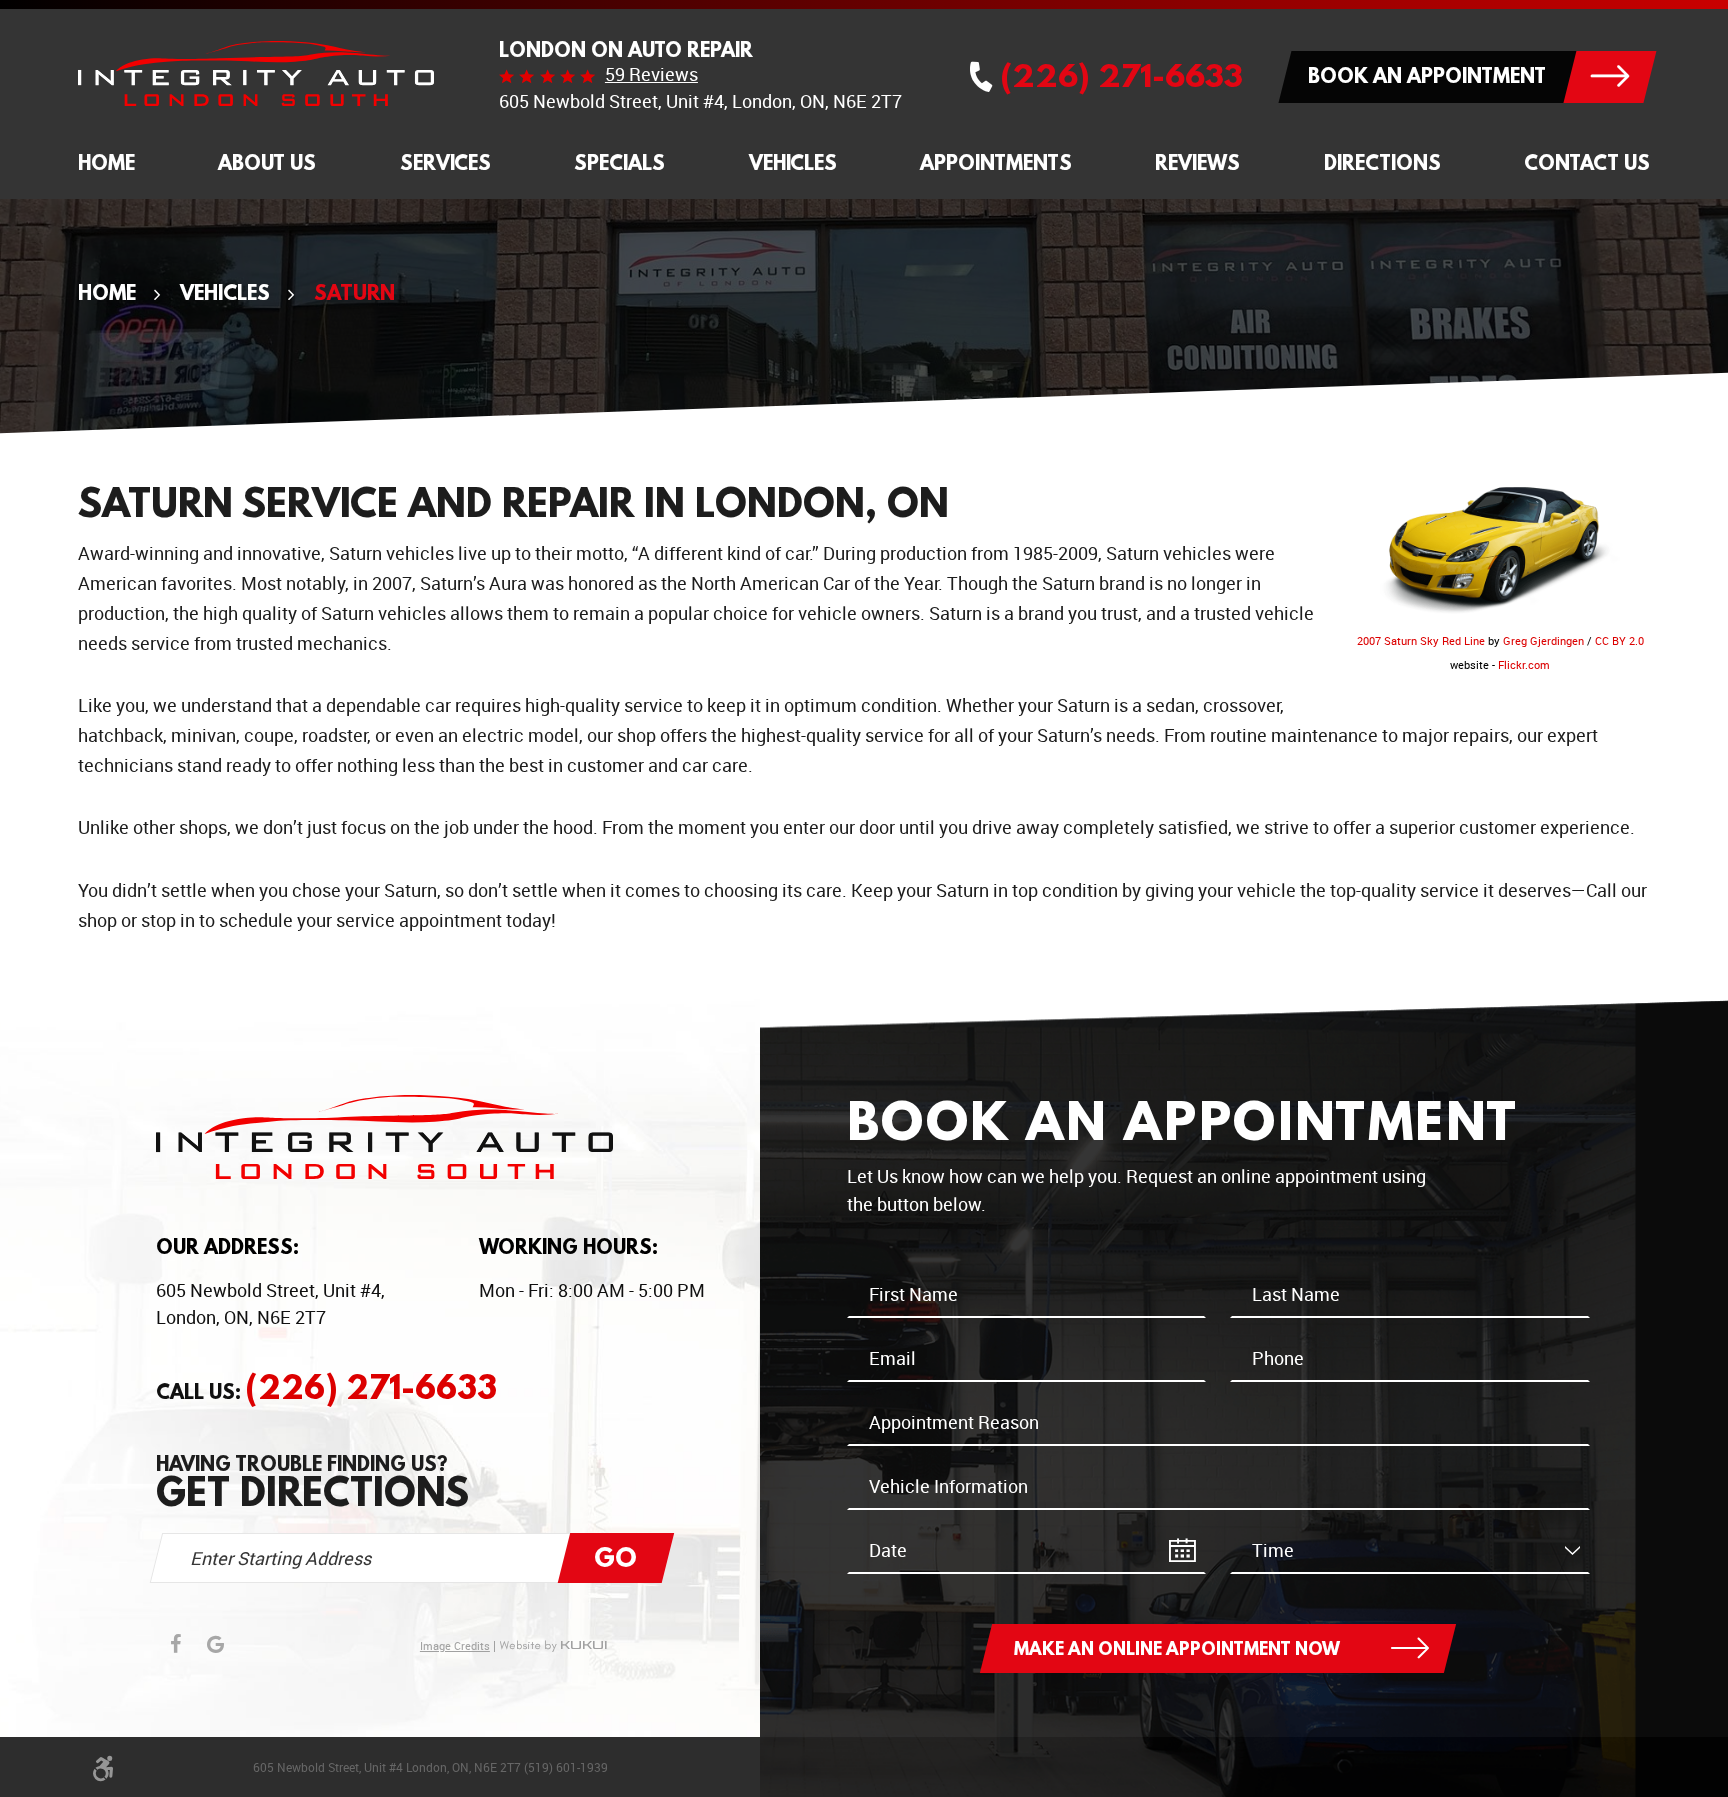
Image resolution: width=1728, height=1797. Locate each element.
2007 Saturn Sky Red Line (1421, 640)
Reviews (1197, 162)
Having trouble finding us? (312, 1482)
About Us (267, 162)
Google (216, 1644)
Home (106, 162)
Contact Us (1587, 162)
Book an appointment (1427, 75)
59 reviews (651, 74)
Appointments (996, 162)
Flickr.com (1524, 664)
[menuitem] (106, 163)
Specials (619, 162)
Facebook (176, 1644)
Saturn (354, 292)
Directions (1382, 162)
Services (445, 162)
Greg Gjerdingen (1543, 640)
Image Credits (455, 1646)
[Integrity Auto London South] (256, 73)
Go (615, 1557)
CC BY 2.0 (1619, 640)
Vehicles (793, 162)
